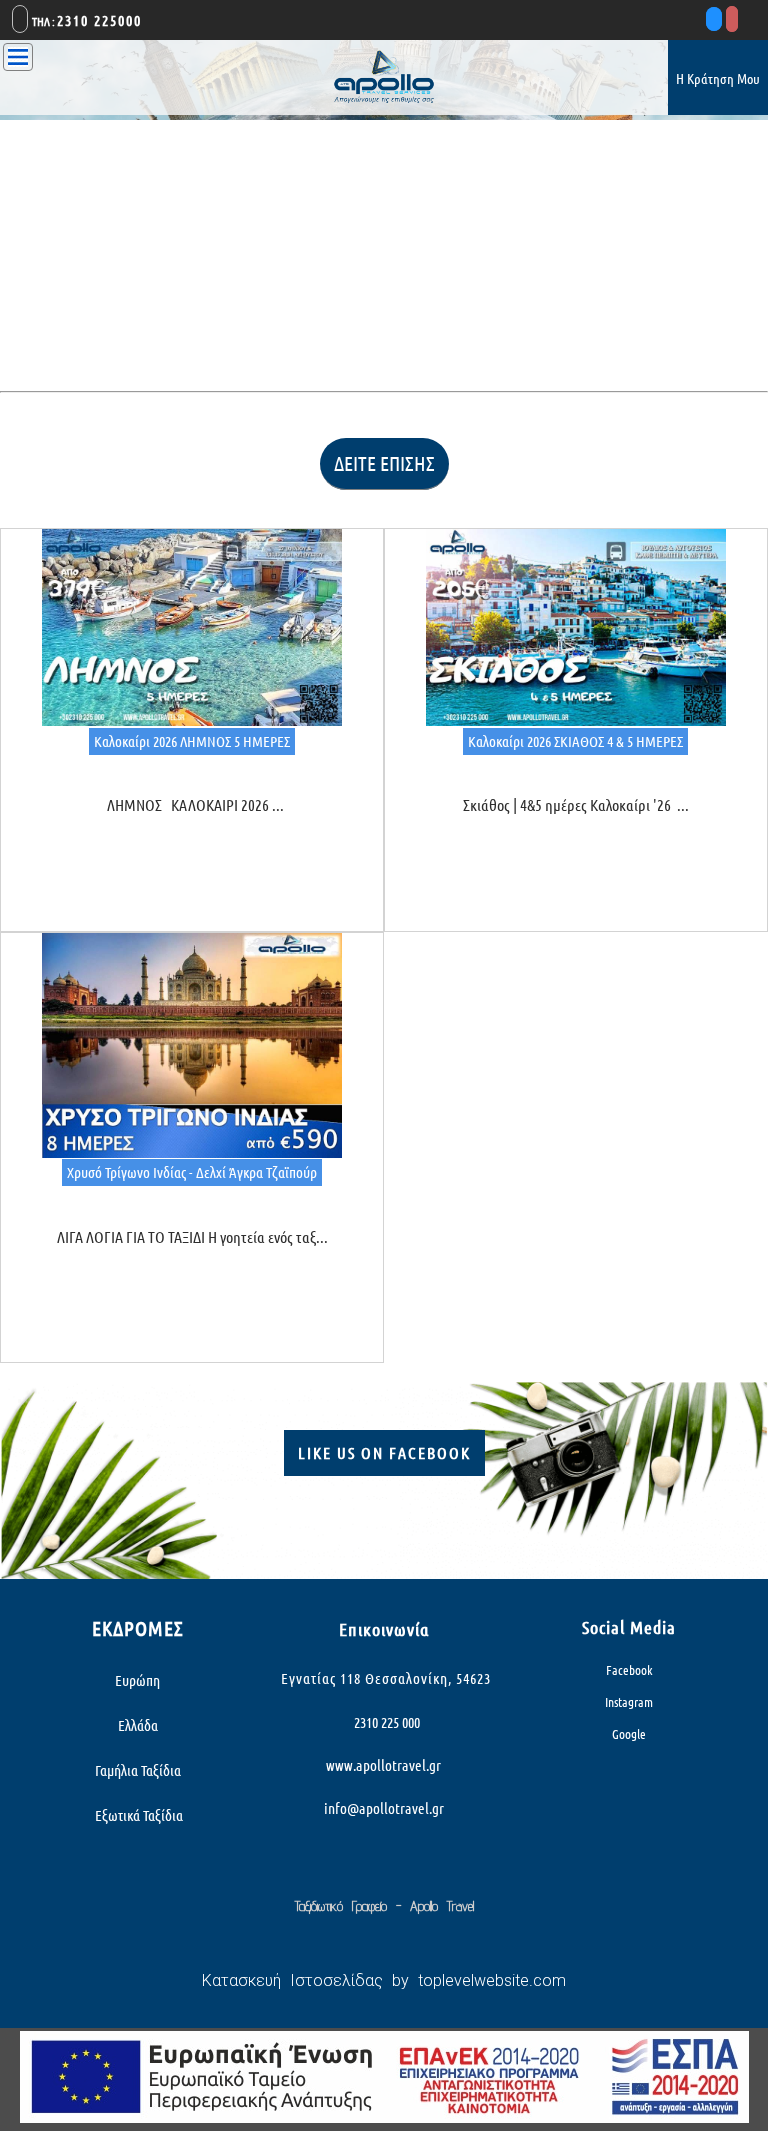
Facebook (629, 1670)
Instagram (629, 1702)
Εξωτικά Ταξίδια (137, 1815)
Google (629, 1734)
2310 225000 (99, 20)
